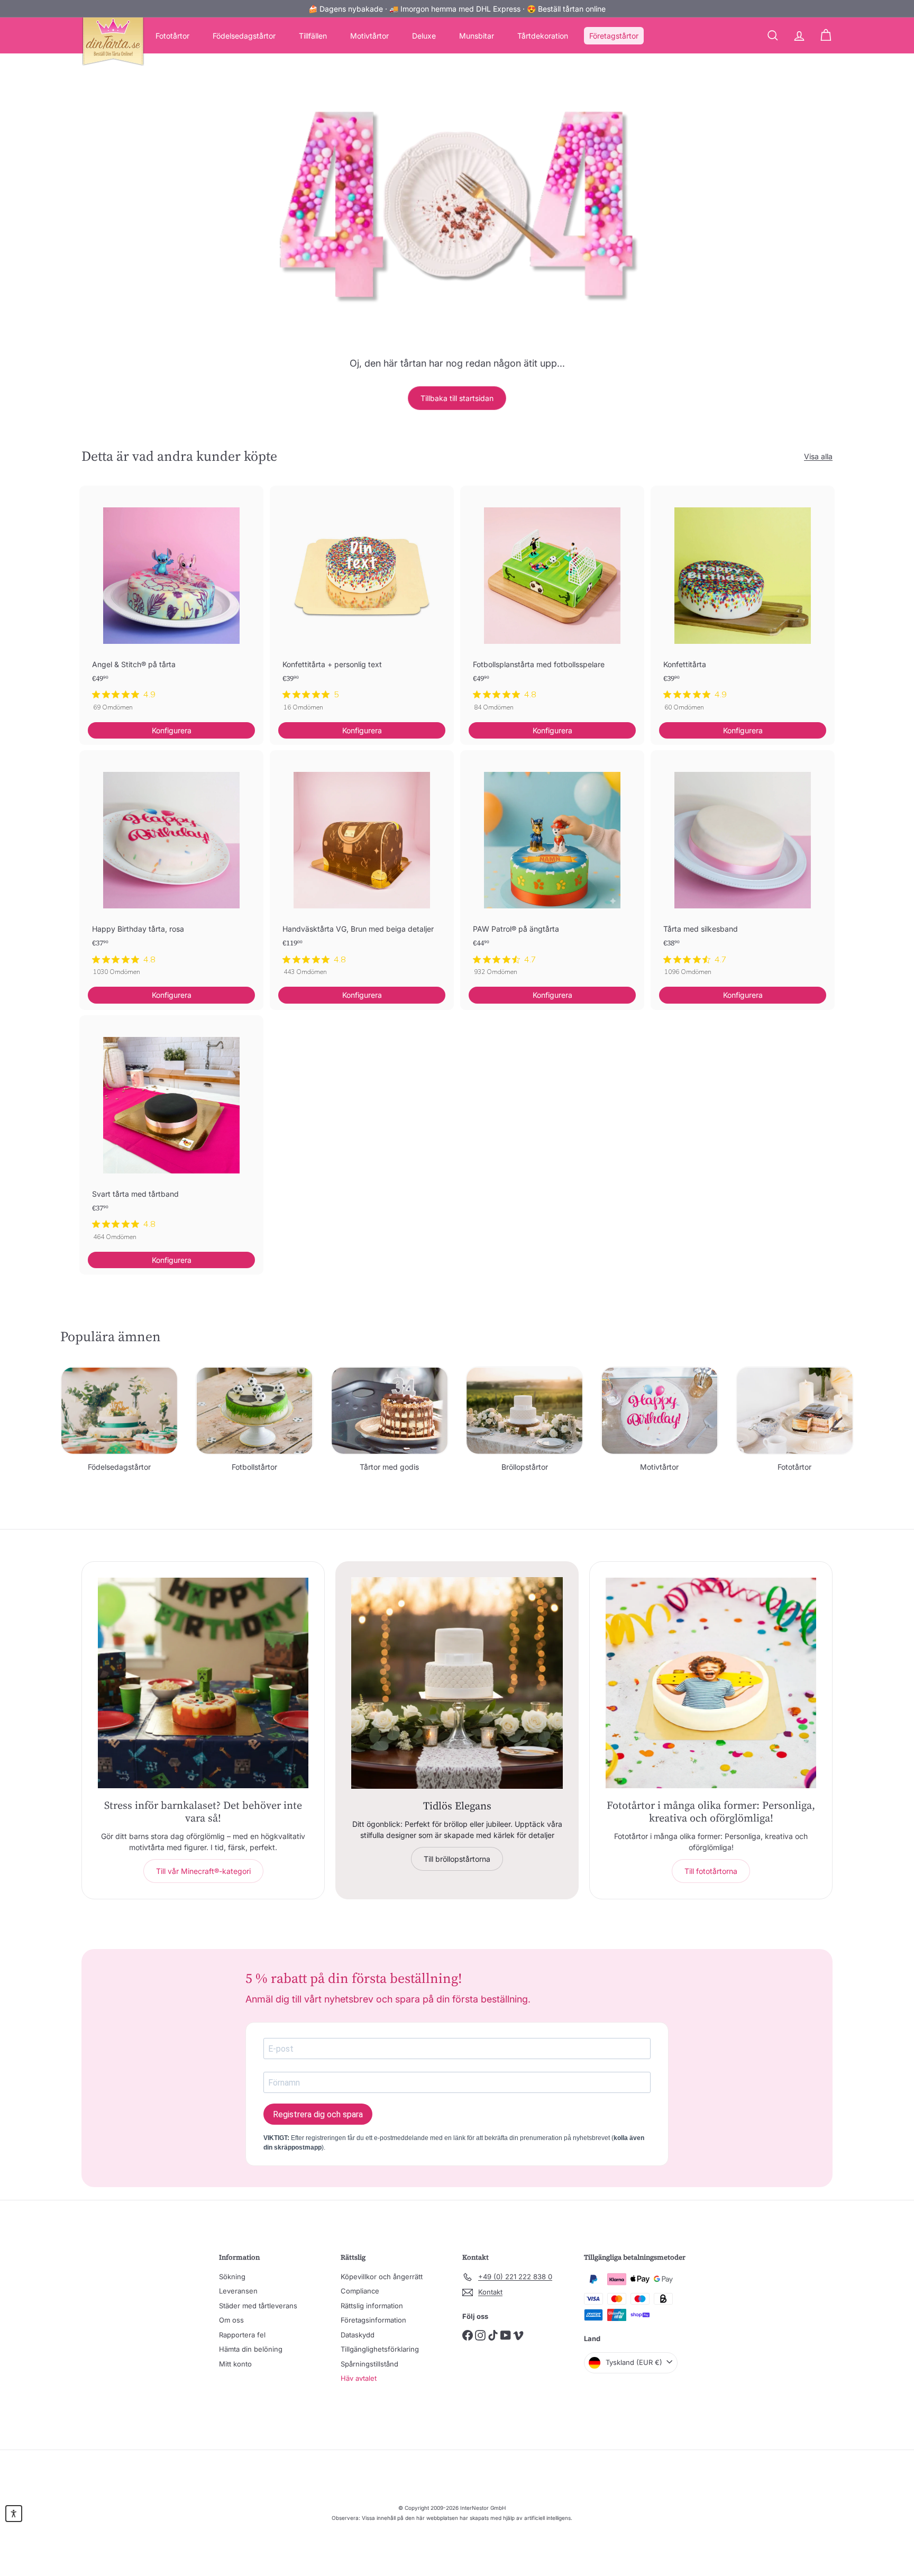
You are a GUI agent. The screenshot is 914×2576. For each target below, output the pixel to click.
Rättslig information (372, 2306)
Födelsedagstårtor (244, 36)
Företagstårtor (614, 36)
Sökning (232, 2277)
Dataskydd (358, 2335)
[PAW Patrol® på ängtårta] (552, 868)
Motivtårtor (369, 36)
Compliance (360, 2291)
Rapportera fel (242, 2335)
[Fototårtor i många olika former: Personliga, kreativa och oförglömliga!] (711, 1683)
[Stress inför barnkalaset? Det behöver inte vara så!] (203, 1683)
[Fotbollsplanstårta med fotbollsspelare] (552, 604)
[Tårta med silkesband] (743, 868)
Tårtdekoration (543, 36)
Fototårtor (172, 36)
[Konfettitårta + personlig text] (362, 604)
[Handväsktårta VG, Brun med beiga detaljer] (362, 868)
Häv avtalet (359, 2378)
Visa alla (818, 456)
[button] (14, 2514)
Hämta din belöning (251, 2349)
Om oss (231, 2320)
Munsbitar (477, 36)
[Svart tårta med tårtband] (171, 1134)
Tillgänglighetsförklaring (380, 2349)
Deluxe (424, 36)
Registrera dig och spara (318, 2114)
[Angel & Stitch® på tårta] (171, 604)
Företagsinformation (373, 2320)
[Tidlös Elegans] (457, 1683)
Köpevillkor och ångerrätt (382, 2277)
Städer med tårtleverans (258, 2306)
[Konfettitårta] (743, 604)
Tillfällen (313, 36)
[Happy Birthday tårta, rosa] (171, 868)
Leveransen (238, 2291)
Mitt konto (235, 2364)
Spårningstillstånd (369, 2364)
